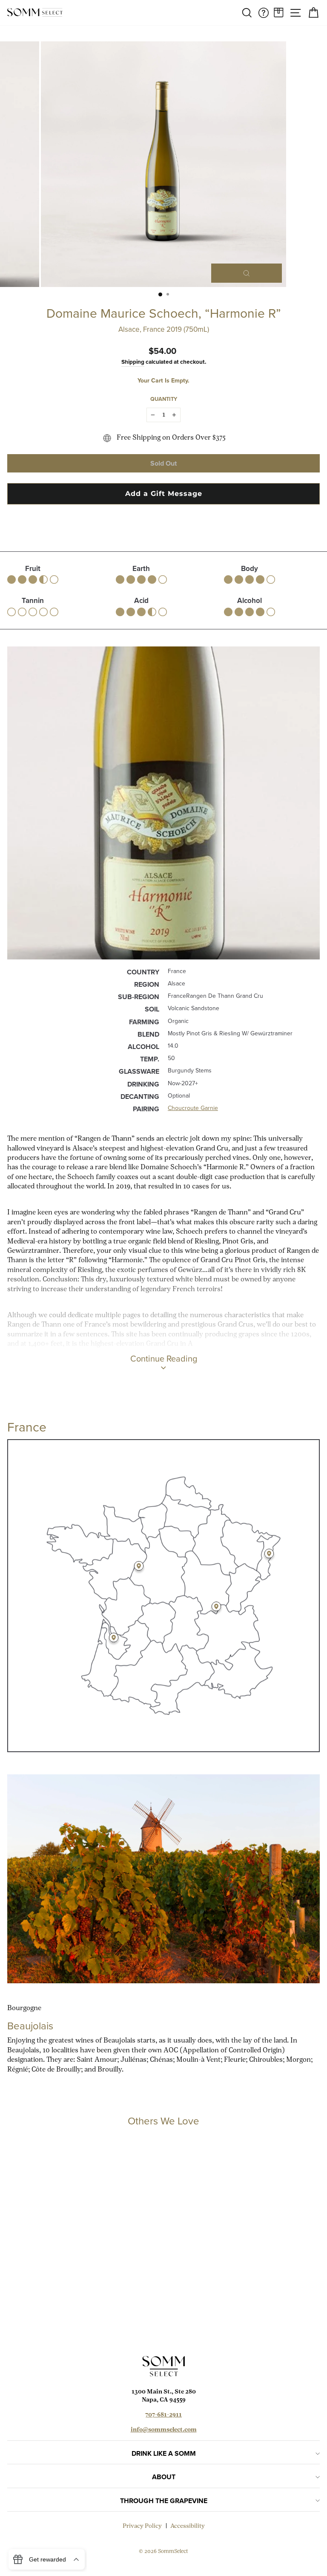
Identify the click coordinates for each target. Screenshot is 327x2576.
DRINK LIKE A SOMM (164, 2453)
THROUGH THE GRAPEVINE (164, 2501)
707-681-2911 (163, 2415)
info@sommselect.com (164, 2430)
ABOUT (164, 2477)
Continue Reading (164, 1359)
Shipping (133, 362)
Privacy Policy (142, 2526)
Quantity (164, 399)
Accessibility (188, 2526)
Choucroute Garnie (193, 1108)
